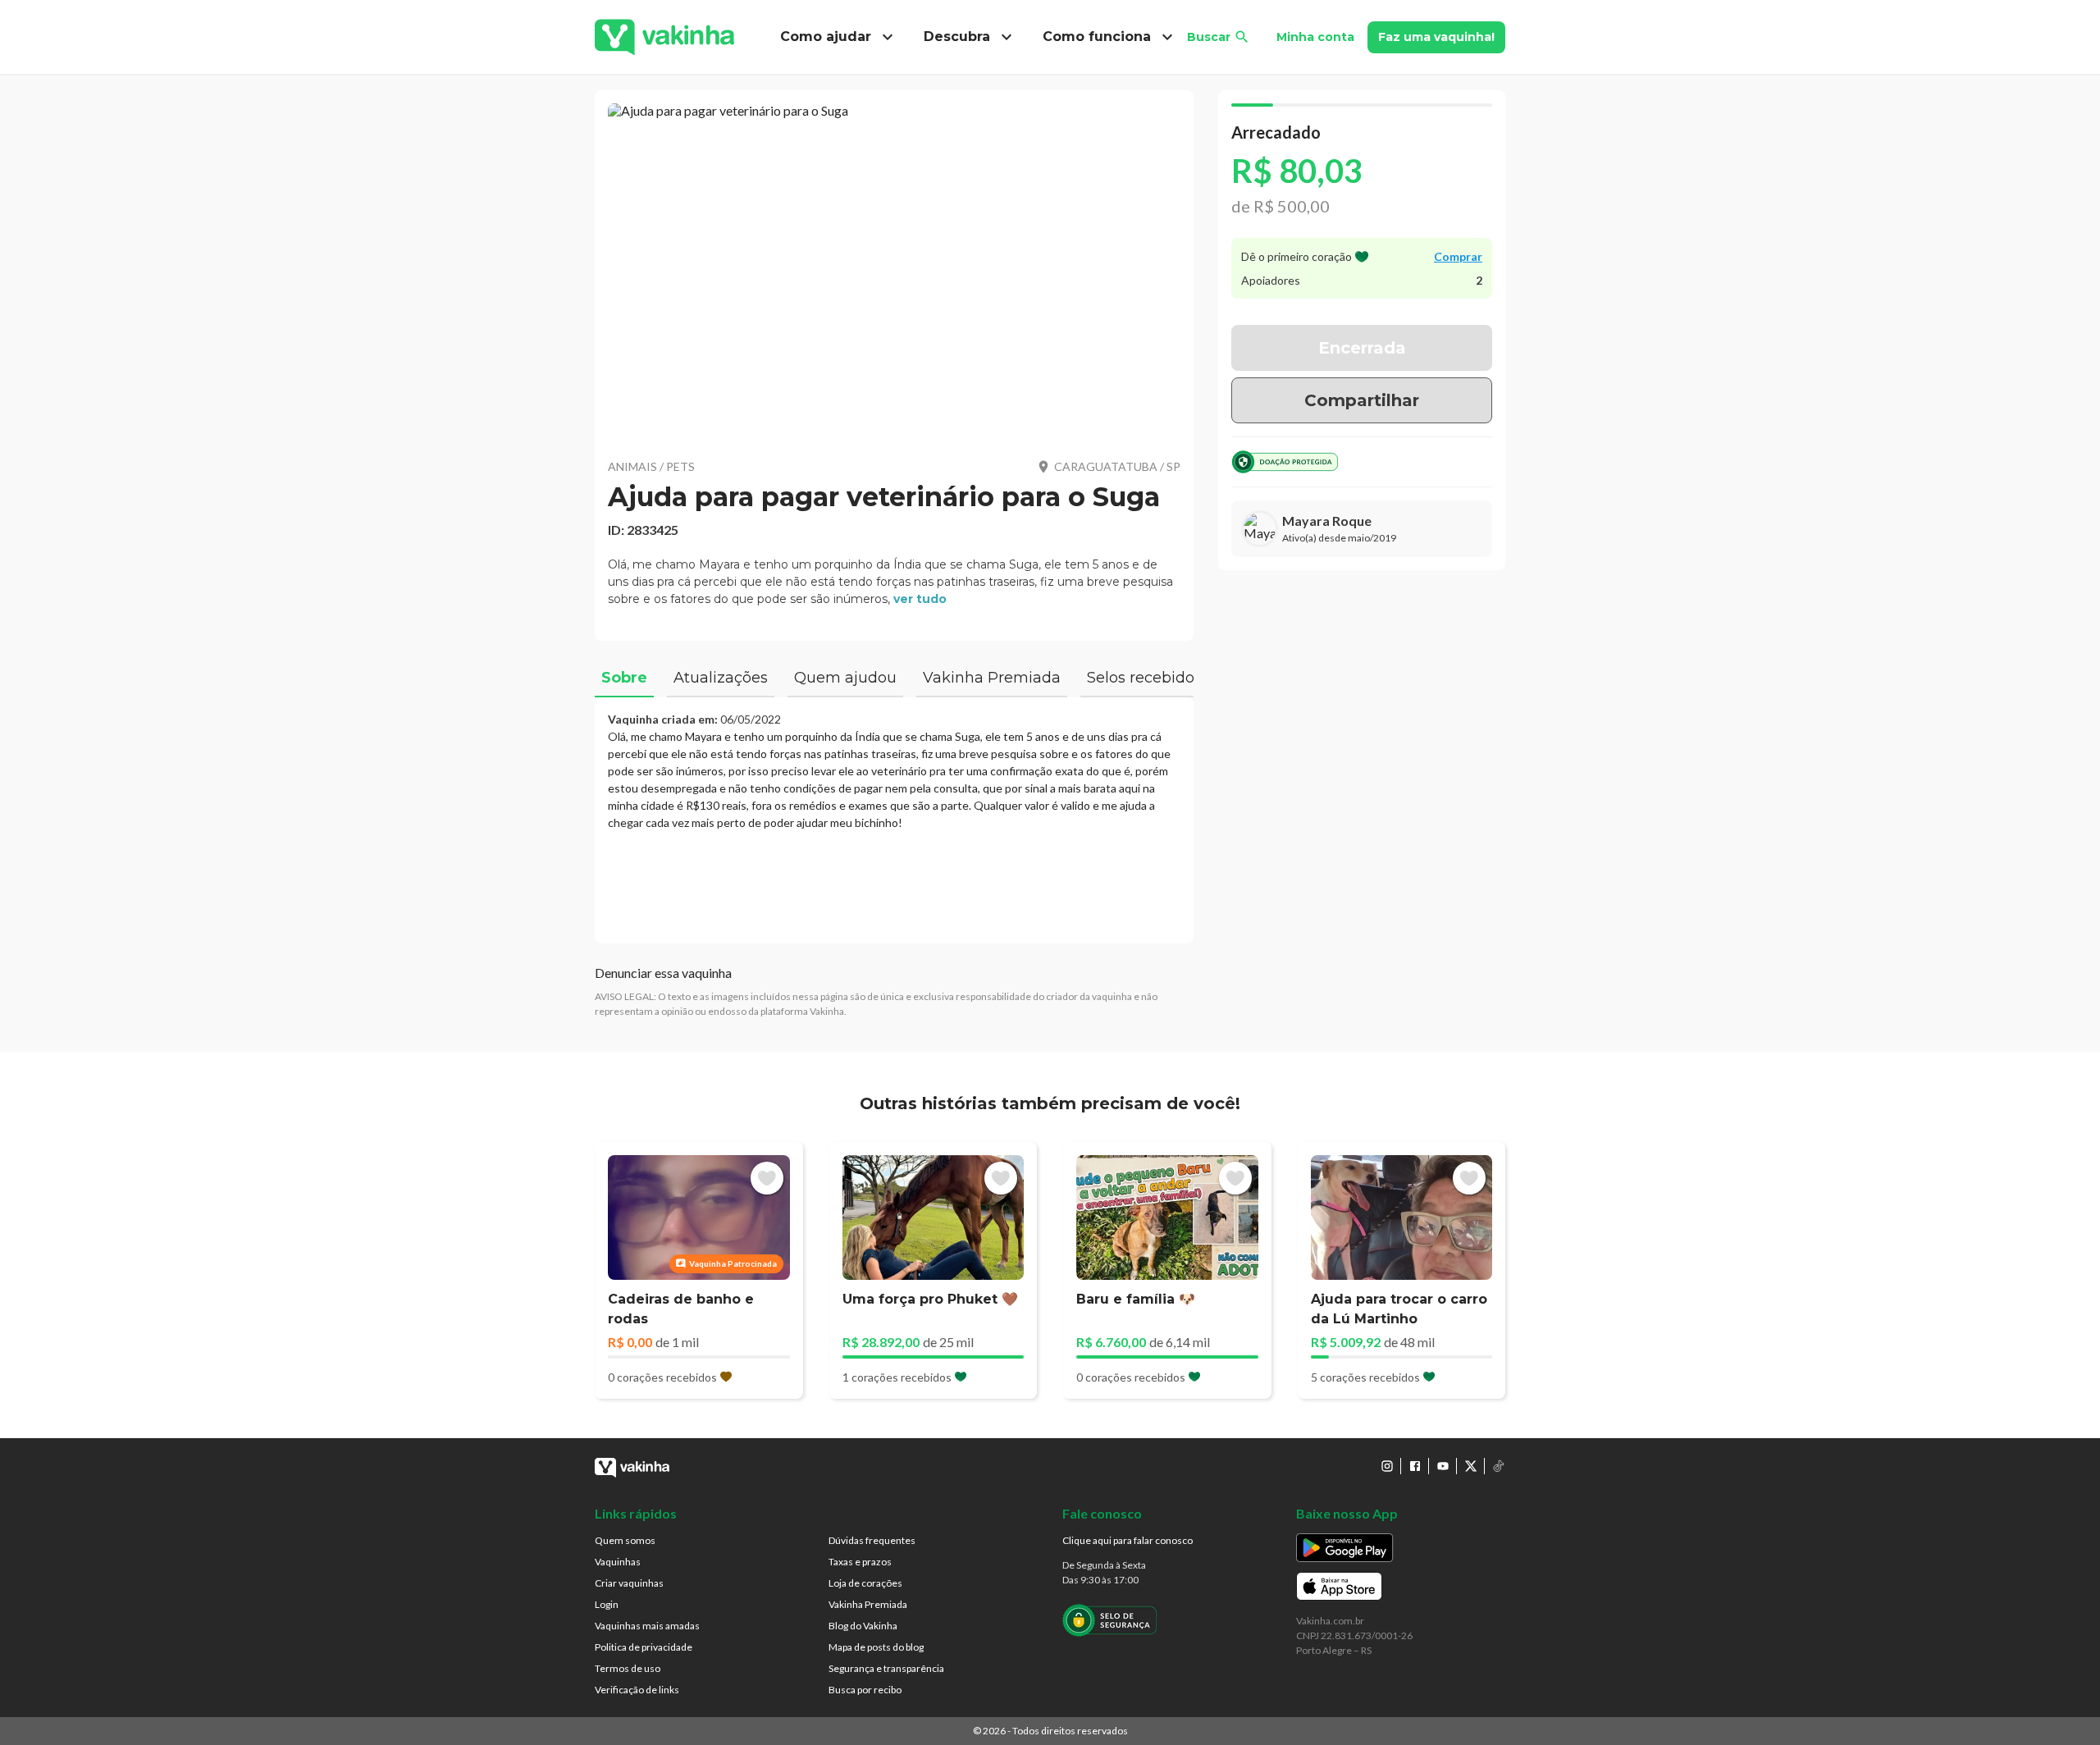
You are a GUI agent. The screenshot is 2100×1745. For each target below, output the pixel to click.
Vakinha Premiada (868, 1604)
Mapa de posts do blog (876, 1647)
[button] (894, 271)
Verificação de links (637, 1690)
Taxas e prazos (860, 1562)
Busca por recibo (865, 1690)
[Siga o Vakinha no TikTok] (1499, 1466)
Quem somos (625, 1540)
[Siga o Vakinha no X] (1471, 1466)
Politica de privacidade (644, 1647)
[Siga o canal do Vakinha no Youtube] (1443, 1466)
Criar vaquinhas (629, 1583)
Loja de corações (865, 1583)
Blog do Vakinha (863, 1626)
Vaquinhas (618, 1562)
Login (607, 1604)
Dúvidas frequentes (872, 1540)
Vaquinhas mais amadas (647, 1626)
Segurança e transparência (886, 1668)
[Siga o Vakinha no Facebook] (1415, 1466)
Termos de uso (628, 1668)
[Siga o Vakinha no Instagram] (1387, 1466)
